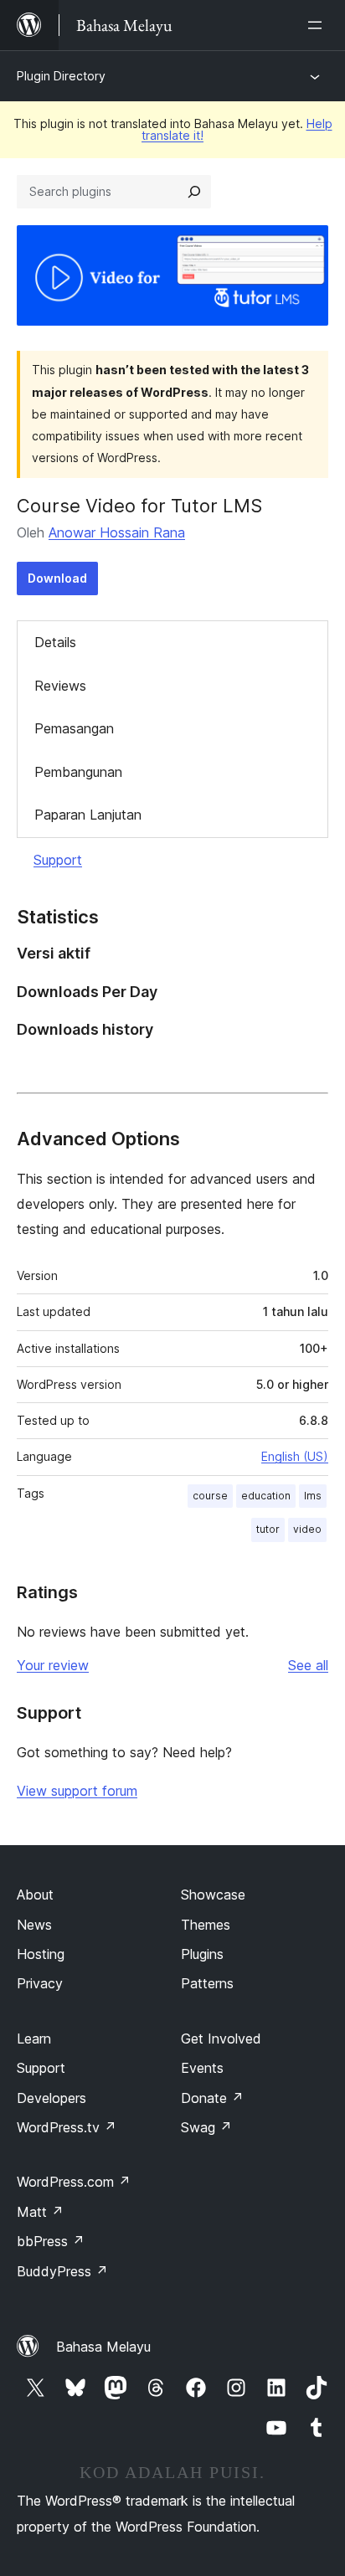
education (266, 1496)
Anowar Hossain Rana (117, 532)
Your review (53, 1665)
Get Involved (221, 2039)
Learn (34, 2039)
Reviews (60, 686)
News (34, 1925)
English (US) (295, 1456)
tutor (268, 1529)
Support (58, 860)
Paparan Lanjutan (88, 815)
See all (308, 1665)
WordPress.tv (67, 2127)
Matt (40, 2212)
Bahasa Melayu (103, 2347)
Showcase (213, 1895)
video (307, 1529)
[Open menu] (318, 25)
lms (313, 1496)
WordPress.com (74, 2182)
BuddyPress (62, 2271)
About (35, 1895)
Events (202, 2068)
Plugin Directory (61, 76)
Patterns (207, 1983)
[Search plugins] (194, 192)
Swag (206, 2127)
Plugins (202, 1954)
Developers (51, 2098)
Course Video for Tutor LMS (139, 506)
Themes (206, 1925)
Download (57, 578)
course (210, 1496)
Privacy (40, 1983)
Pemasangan (74, 728)
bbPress (51, 2241)
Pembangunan (78, 772)
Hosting (41, 1954)
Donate (212, 2098)
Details (55, 642)
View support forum (77, 1791)
